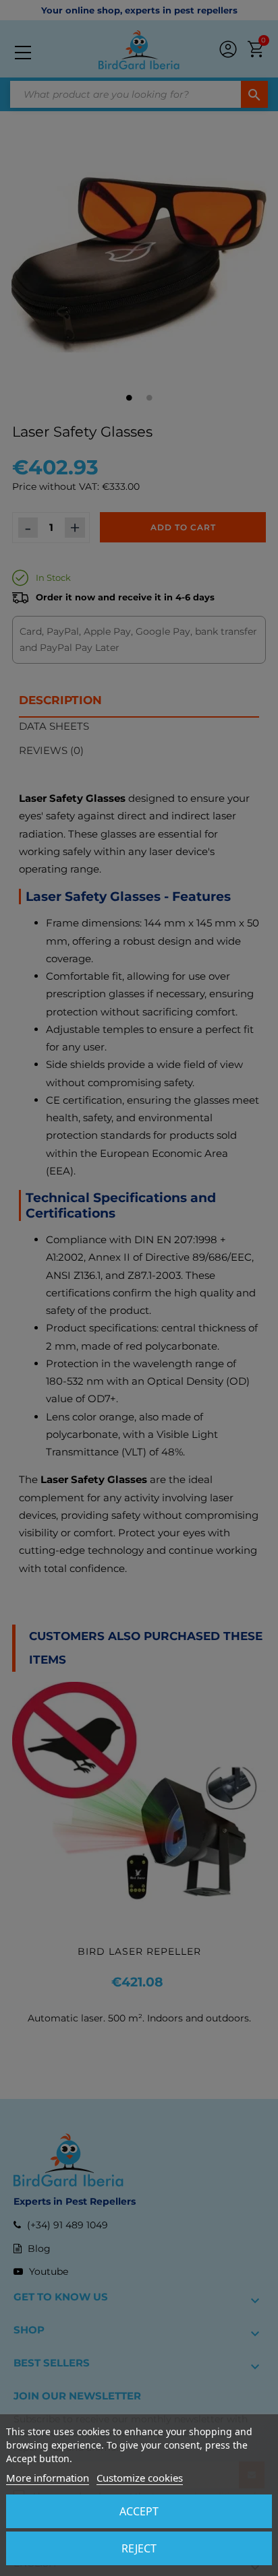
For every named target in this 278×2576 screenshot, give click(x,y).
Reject (139, 2548)
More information (48, 2478)
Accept (139, 2511)
